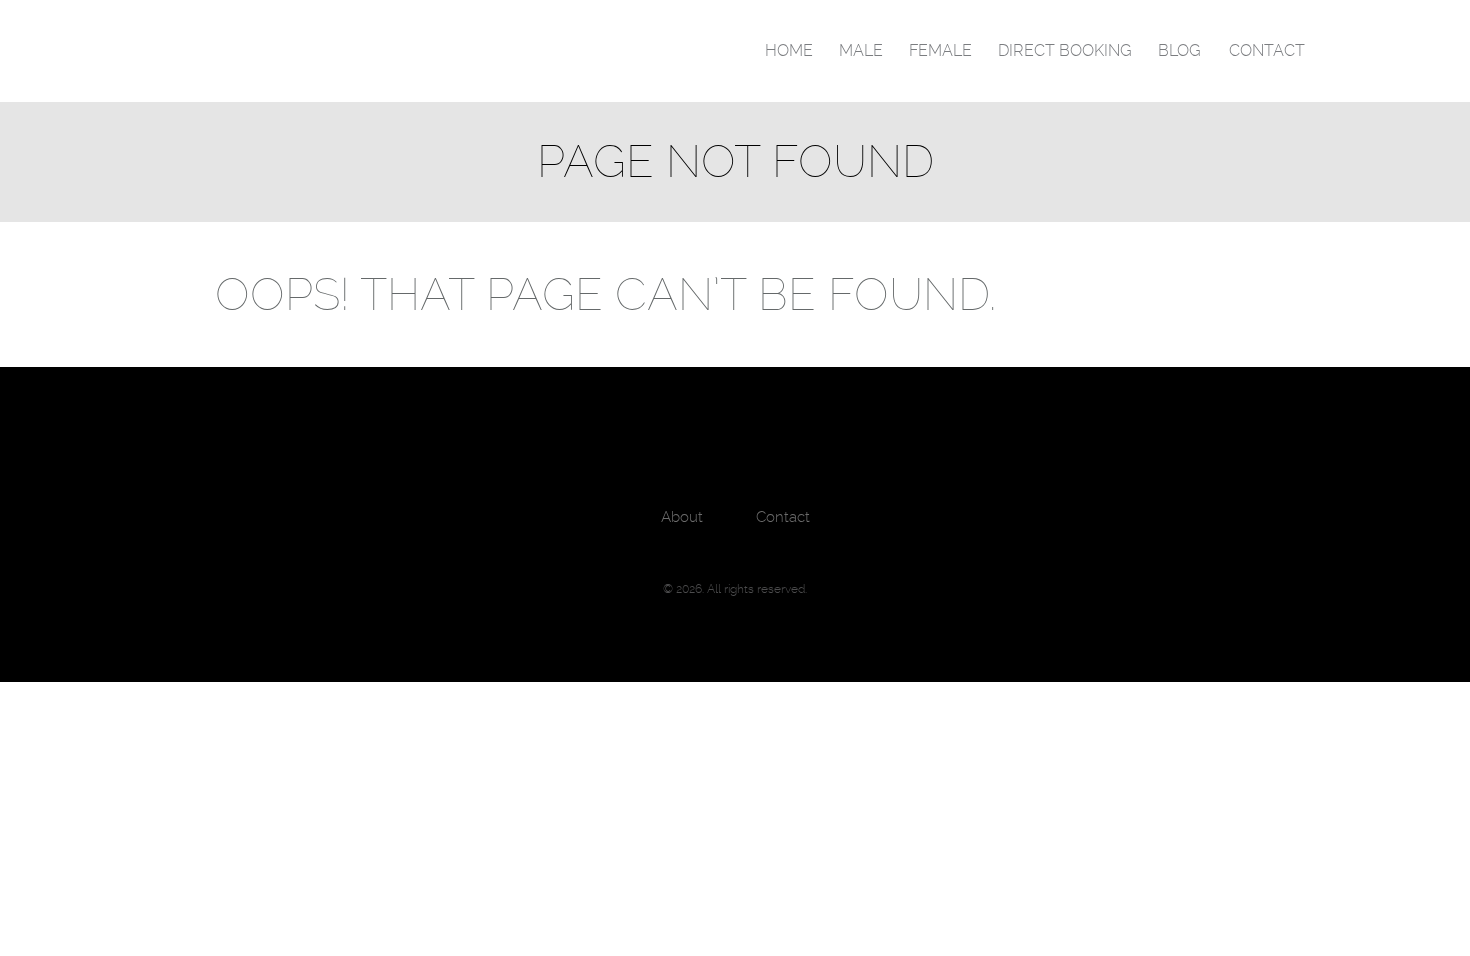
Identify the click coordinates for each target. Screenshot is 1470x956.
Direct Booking (1065, 50)
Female (940, 50)
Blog (1179, 50)
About (682, 517)
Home (789, 50)
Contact (1267, 50)
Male (861, 50)
